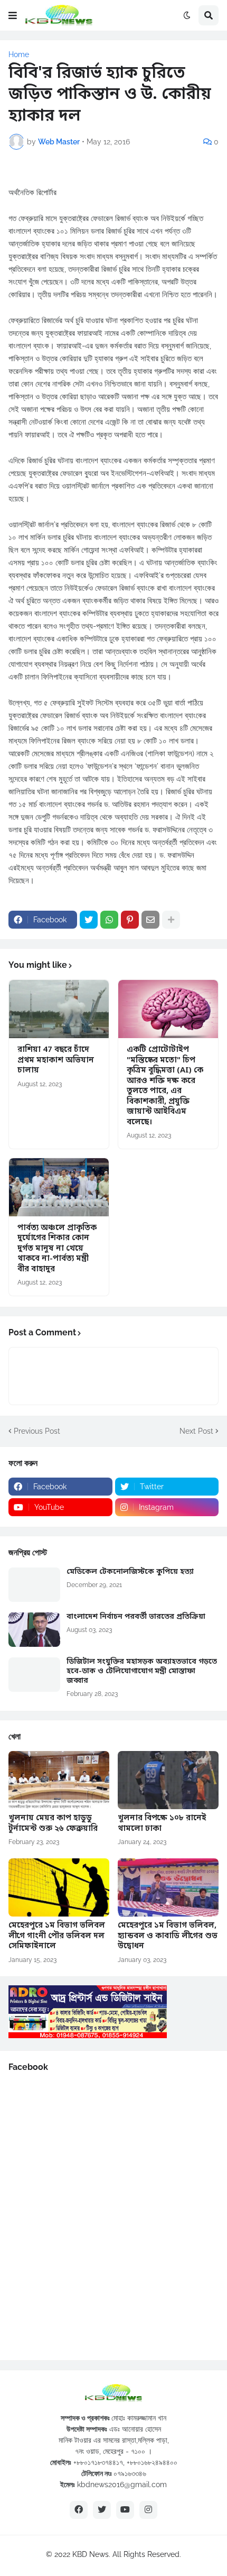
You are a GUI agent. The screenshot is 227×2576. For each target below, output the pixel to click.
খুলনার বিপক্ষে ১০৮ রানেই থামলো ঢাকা (162, 1824)
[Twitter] (89, 920)
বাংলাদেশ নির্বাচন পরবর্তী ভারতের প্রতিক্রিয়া (136, 1617)
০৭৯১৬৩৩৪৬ (130, 2473)
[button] (13, 15)
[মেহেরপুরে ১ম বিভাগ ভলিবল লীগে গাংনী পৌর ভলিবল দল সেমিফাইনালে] (59, 1887)
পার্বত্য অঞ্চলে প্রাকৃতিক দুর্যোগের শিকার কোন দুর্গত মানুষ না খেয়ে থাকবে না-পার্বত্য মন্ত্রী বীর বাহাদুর (57, 1249)
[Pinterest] (130, 920)
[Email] (150, 920)
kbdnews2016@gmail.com (122, 2485)
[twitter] (102, 2510)
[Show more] (171, 920)
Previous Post (37, 1431)
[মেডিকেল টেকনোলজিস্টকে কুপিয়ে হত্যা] (34, 1585)
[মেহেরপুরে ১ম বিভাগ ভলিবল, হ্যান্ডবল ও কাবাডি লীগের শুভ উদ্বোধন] (168, 1887)
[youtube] (125, 2510)
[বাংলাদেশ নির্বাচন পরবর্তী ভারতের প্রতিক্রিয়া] (34, 1630)
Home (19, 54)
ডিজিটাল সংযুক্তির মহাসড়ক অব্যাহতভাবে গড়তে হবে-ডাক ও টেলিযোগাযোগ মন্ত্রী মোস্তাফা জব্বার (142, 1672)
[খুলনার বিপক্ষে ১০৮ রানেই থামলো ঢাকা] (168, 1780)
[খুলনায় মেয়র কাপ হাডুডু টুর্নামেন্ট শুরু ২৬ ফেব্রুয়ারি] (59, 1780)
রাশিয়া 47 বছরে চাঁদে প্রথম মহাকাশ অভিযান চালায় (56, 1060)
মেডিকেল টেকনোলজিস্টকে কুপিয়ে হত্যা (130, 1572)
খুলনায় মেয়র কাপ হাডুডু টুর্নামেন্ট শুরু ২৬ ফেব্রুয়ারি (53, 1824)
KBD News (91, 2554)
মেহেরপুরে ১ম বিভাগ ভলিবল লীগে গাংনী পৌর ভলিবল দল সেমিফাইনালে (57, 1936)
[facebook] (79, 2510)
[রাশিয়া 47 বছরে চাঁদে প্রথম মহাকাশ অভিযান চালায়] (59, 1009)
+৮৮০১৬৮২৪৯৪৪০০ (152, 2462)
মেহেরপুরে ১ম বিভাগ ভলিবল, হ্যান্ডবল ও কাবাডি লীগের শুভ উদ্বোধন (168, 1936)
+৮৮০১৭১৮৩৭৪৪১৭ (98, 2462)
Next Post (196, 1431)
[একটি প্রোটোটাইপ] (168, 1009)
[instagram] (148, 2510)
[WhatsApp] (109, 920)
